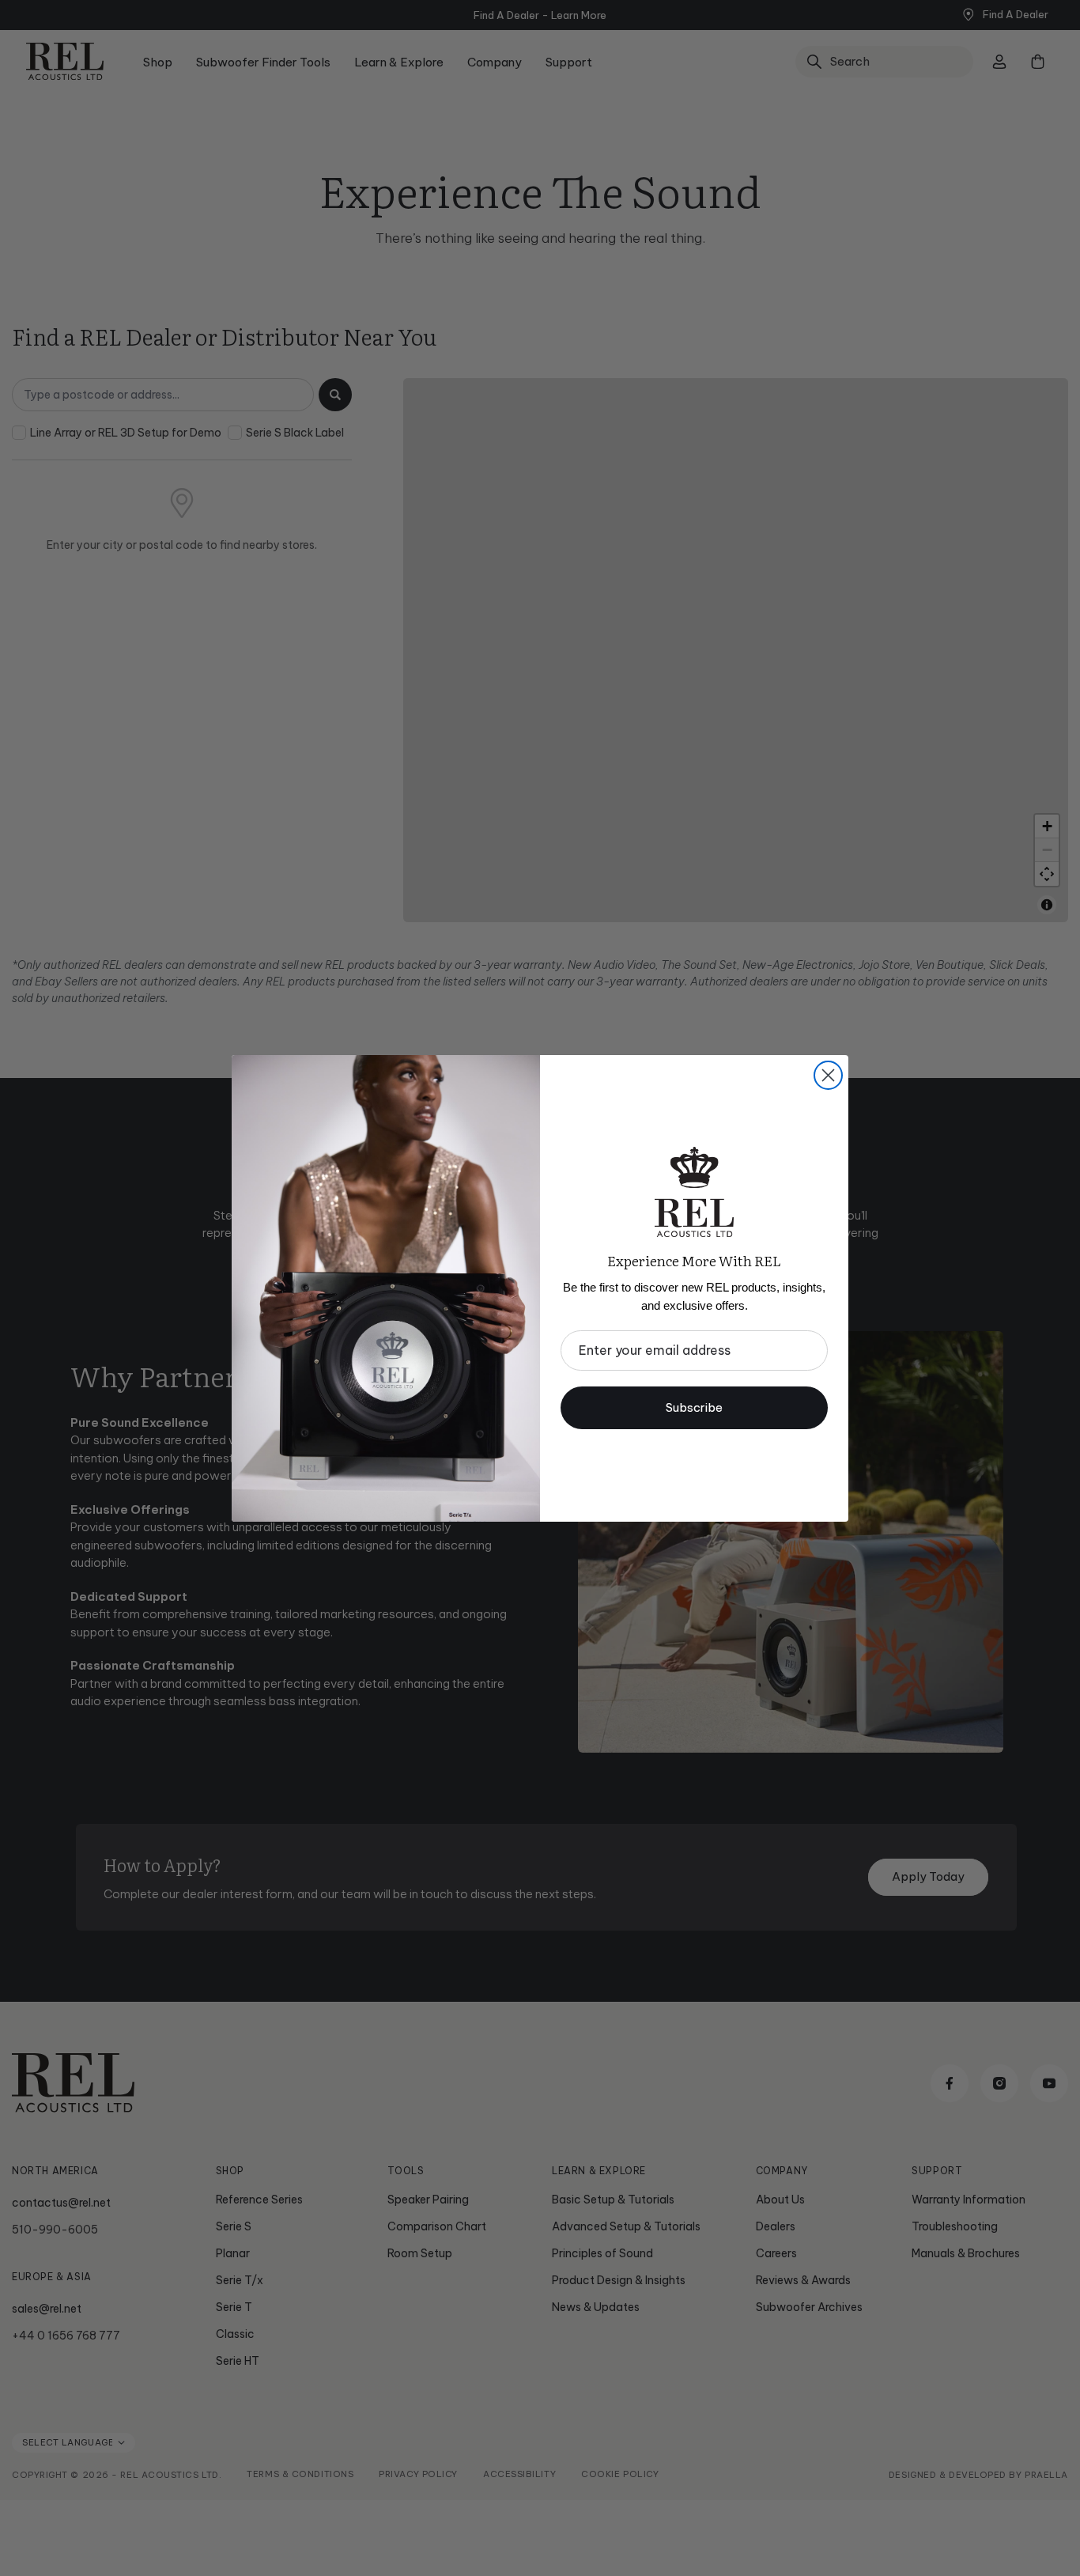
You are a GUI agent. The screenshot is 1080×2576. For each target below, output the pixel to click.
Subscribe (694, 1407)
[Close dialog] (828, 1075)
